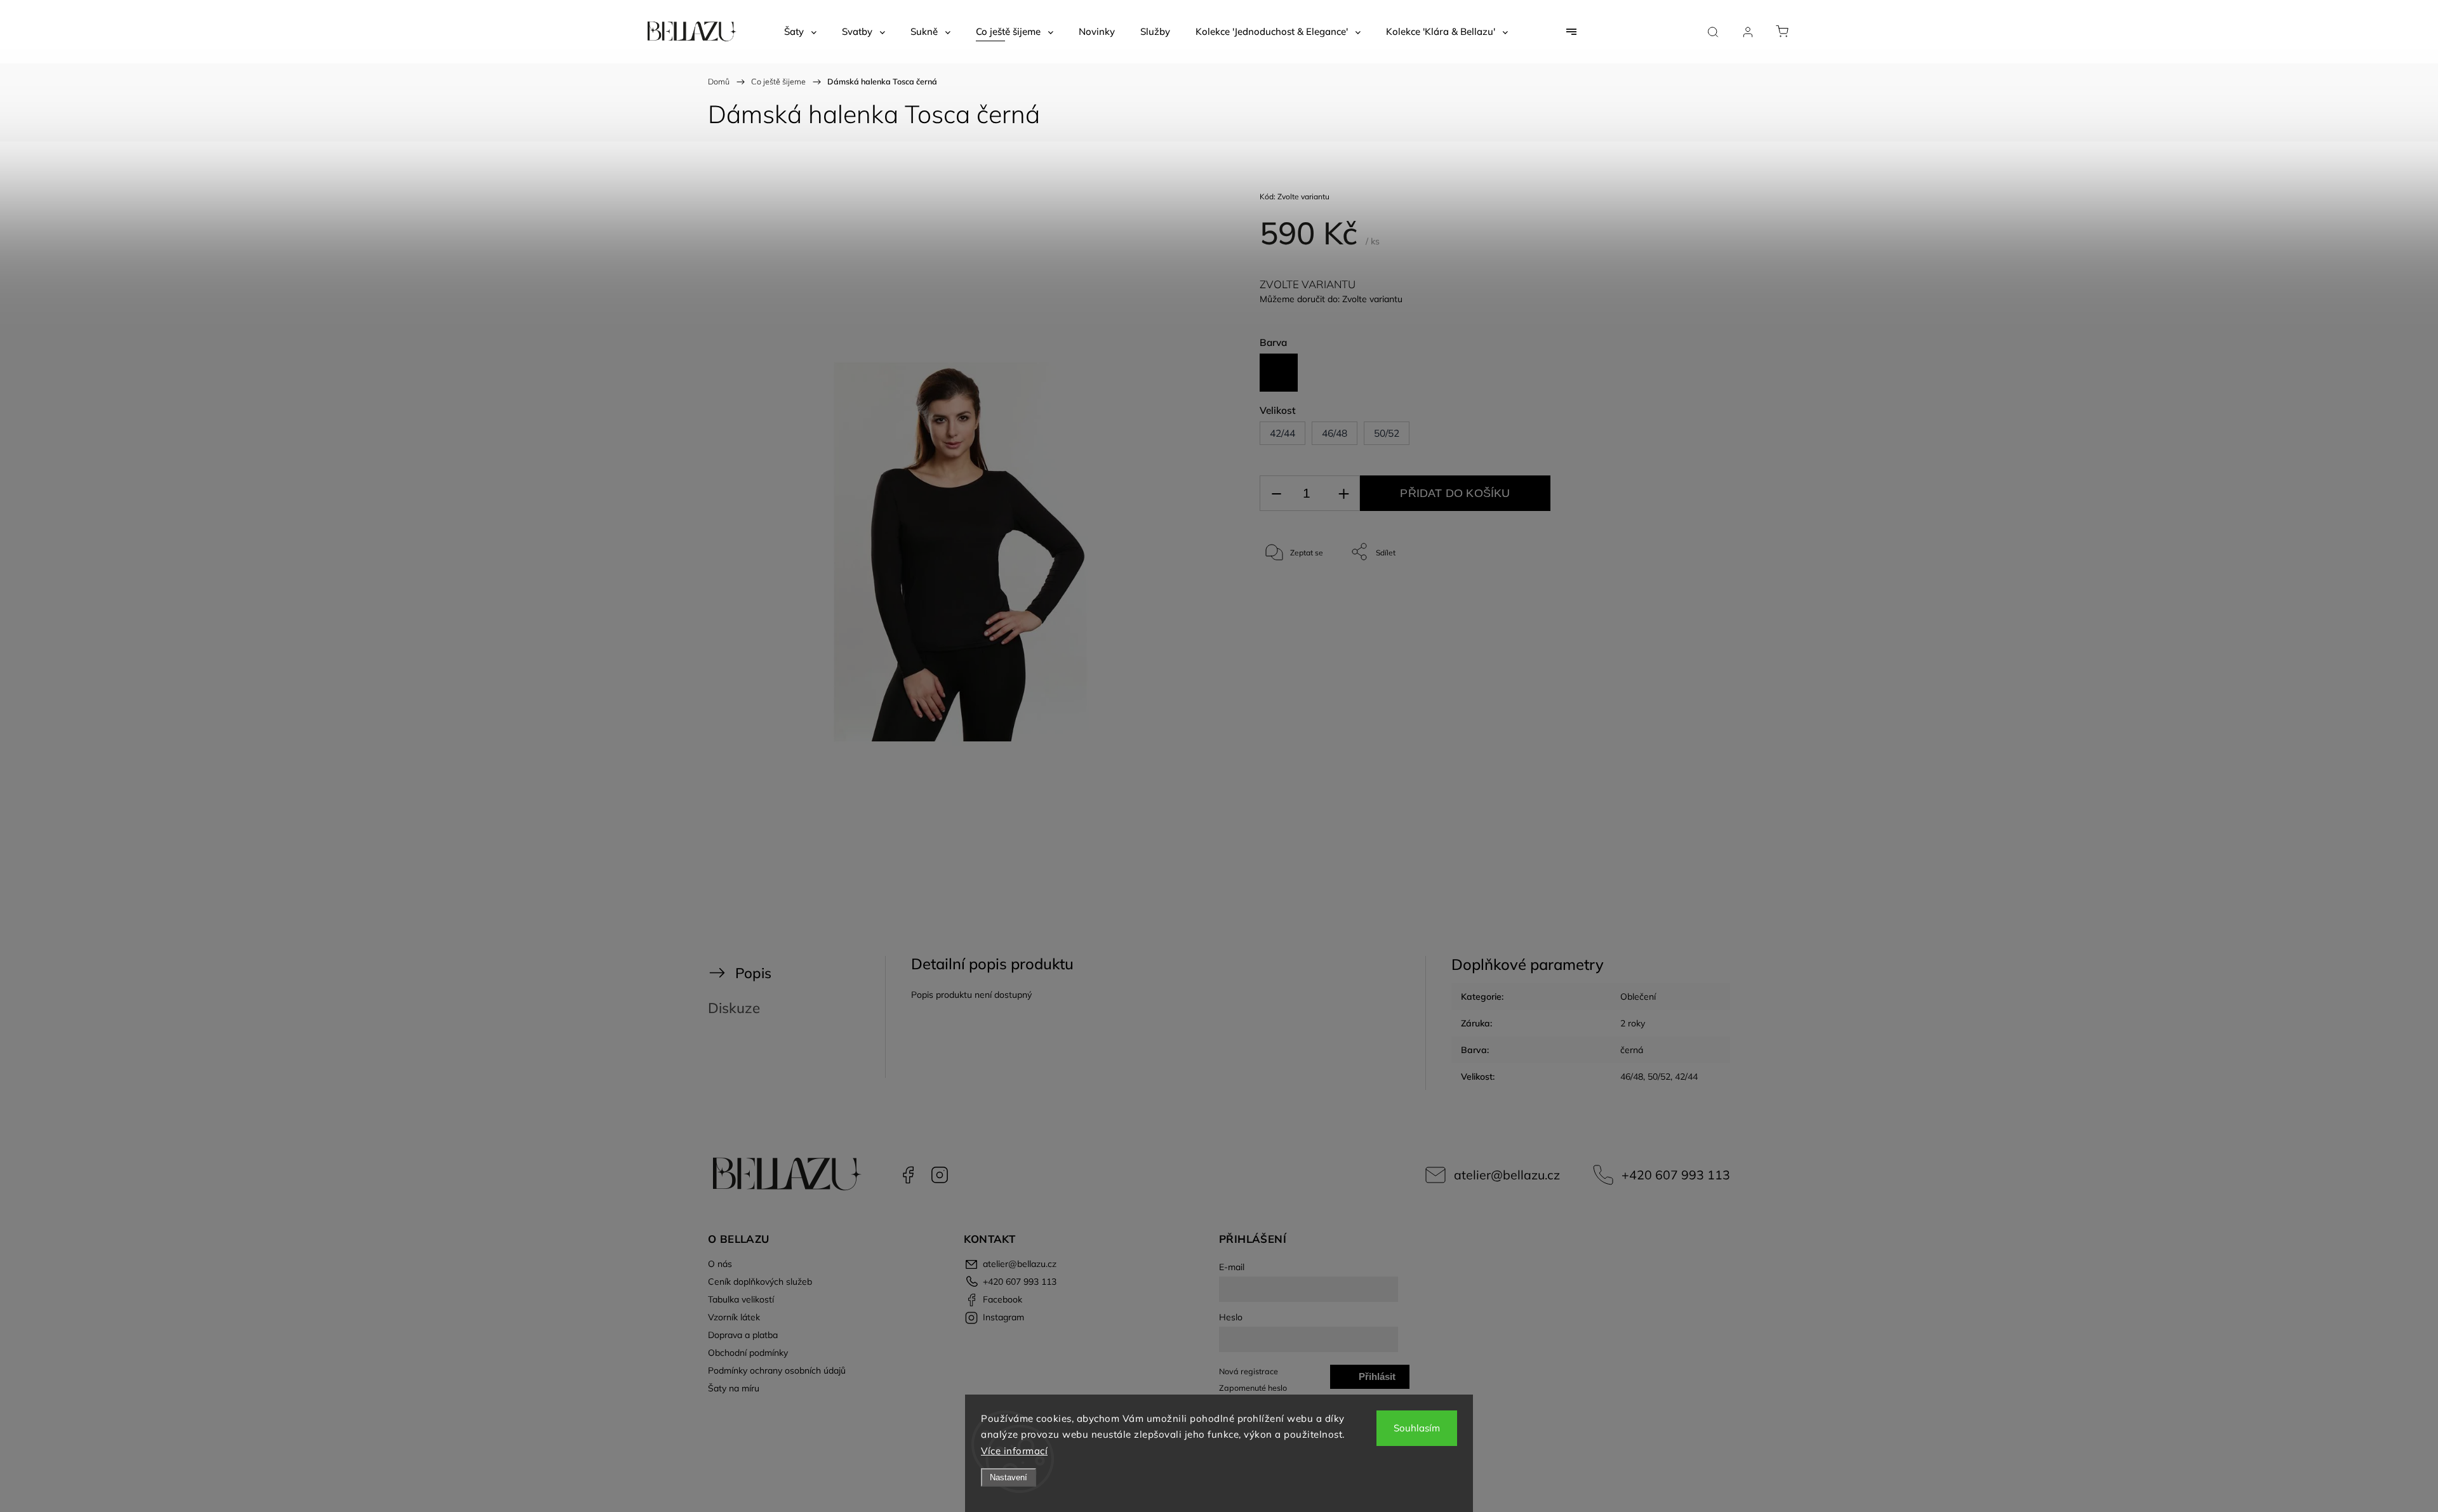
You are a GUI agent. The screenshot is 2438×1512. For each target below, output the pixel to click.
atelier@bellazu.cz (1507, 1175)
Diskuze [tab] (734, 1008)
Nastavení (1009, 1477)
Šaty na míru (734, 1388)
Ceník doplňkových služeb (760, 1282)
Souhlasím (1417, 1428)
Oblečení (1638, 997)
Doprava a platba (743, 1335)
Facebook (908, 1175)
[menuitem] (800, 32)
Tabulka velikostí (741, 1299)
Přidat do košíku (1455, 493)
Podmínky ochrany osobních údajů (777, 1370)
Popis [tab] (753, 973)
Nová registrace (1249, 1371)
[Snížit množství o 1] (1276, 494)
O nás (720, 1264)
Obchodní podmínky (748, 1353)
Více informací (1014, 1451)
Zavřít (1669, 594)
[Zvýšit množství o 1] (1343, 494)
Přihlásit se (1377, 1380)
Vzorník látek (734, 1317)
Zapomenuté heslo (1253, 1388)
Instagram (940, 1175)
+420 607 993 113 (1676, 1175)
